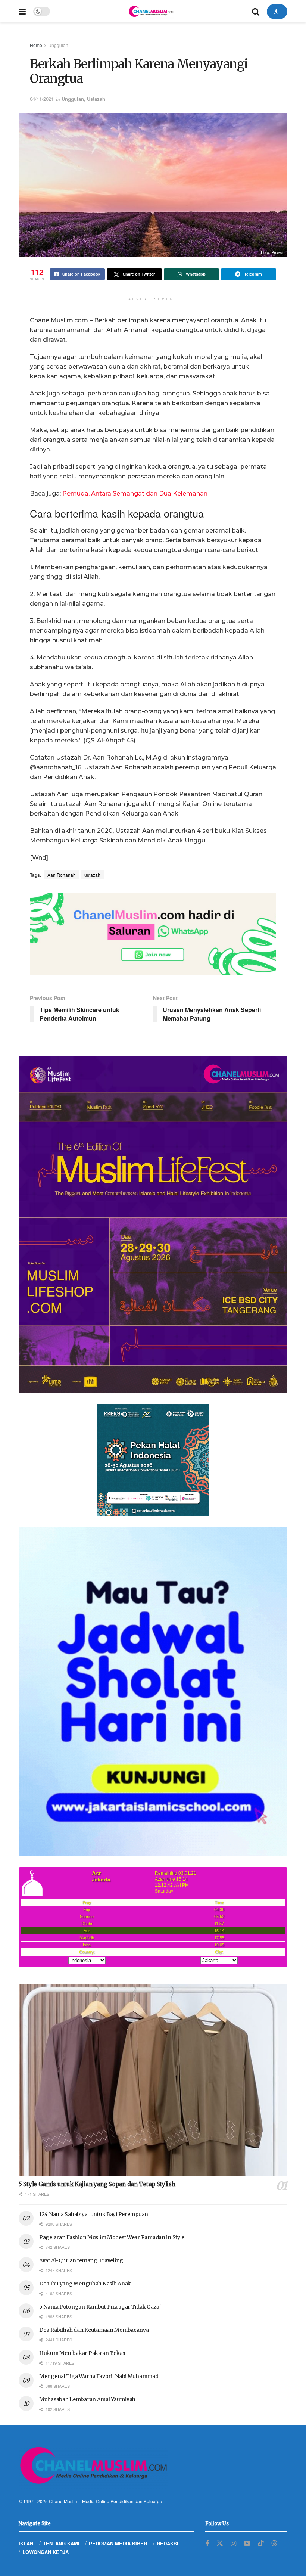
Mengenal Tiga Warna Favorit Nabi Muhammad (99, 2376)
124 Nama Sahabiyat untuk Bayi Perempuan (94, 2214)
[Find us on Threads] (274, 2543)
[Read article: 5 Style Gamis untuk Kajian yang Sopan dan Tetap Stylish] (153, 2080)
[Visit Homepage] (151, 11)
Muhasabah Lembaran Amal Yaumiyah (87, 2399)
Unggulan (58, 45)
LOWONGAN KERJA (46, 2552)
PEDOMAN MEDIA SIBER (118, 2543)
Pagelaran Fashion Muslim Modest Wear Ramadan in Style (112, 2237)
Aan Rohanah (62, 875)
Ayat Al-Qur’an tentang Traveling (81, 2260)
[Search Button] (256, 11)
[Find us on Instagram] (233, 2544)
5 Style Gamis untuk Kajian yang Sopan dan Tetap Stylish (97, 2184)
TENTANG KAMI (61, 2543)
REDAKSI (168, 2543)
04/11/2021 (42, 99)
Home (36, 45)
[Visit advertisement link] (153, 934)
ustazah (92, 875)
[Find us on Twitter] (220, 2543)
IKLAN (26, 2543)
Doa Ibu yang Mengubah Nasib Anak (85, 2284)
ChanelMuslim (64, 2501)
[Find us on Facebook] (207, 2544)
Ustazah (96, 99)
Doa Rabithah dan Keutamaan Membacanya (94, 2330)
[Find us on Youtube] (247, 2544)
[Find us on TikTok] (261, 2543)
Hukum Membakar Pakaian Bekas (82, 2353)
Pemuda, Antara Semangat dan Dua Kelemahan (135, 494)
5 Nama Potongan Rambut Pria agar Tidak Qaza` (100, 2307)
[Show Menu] (22, 11)
